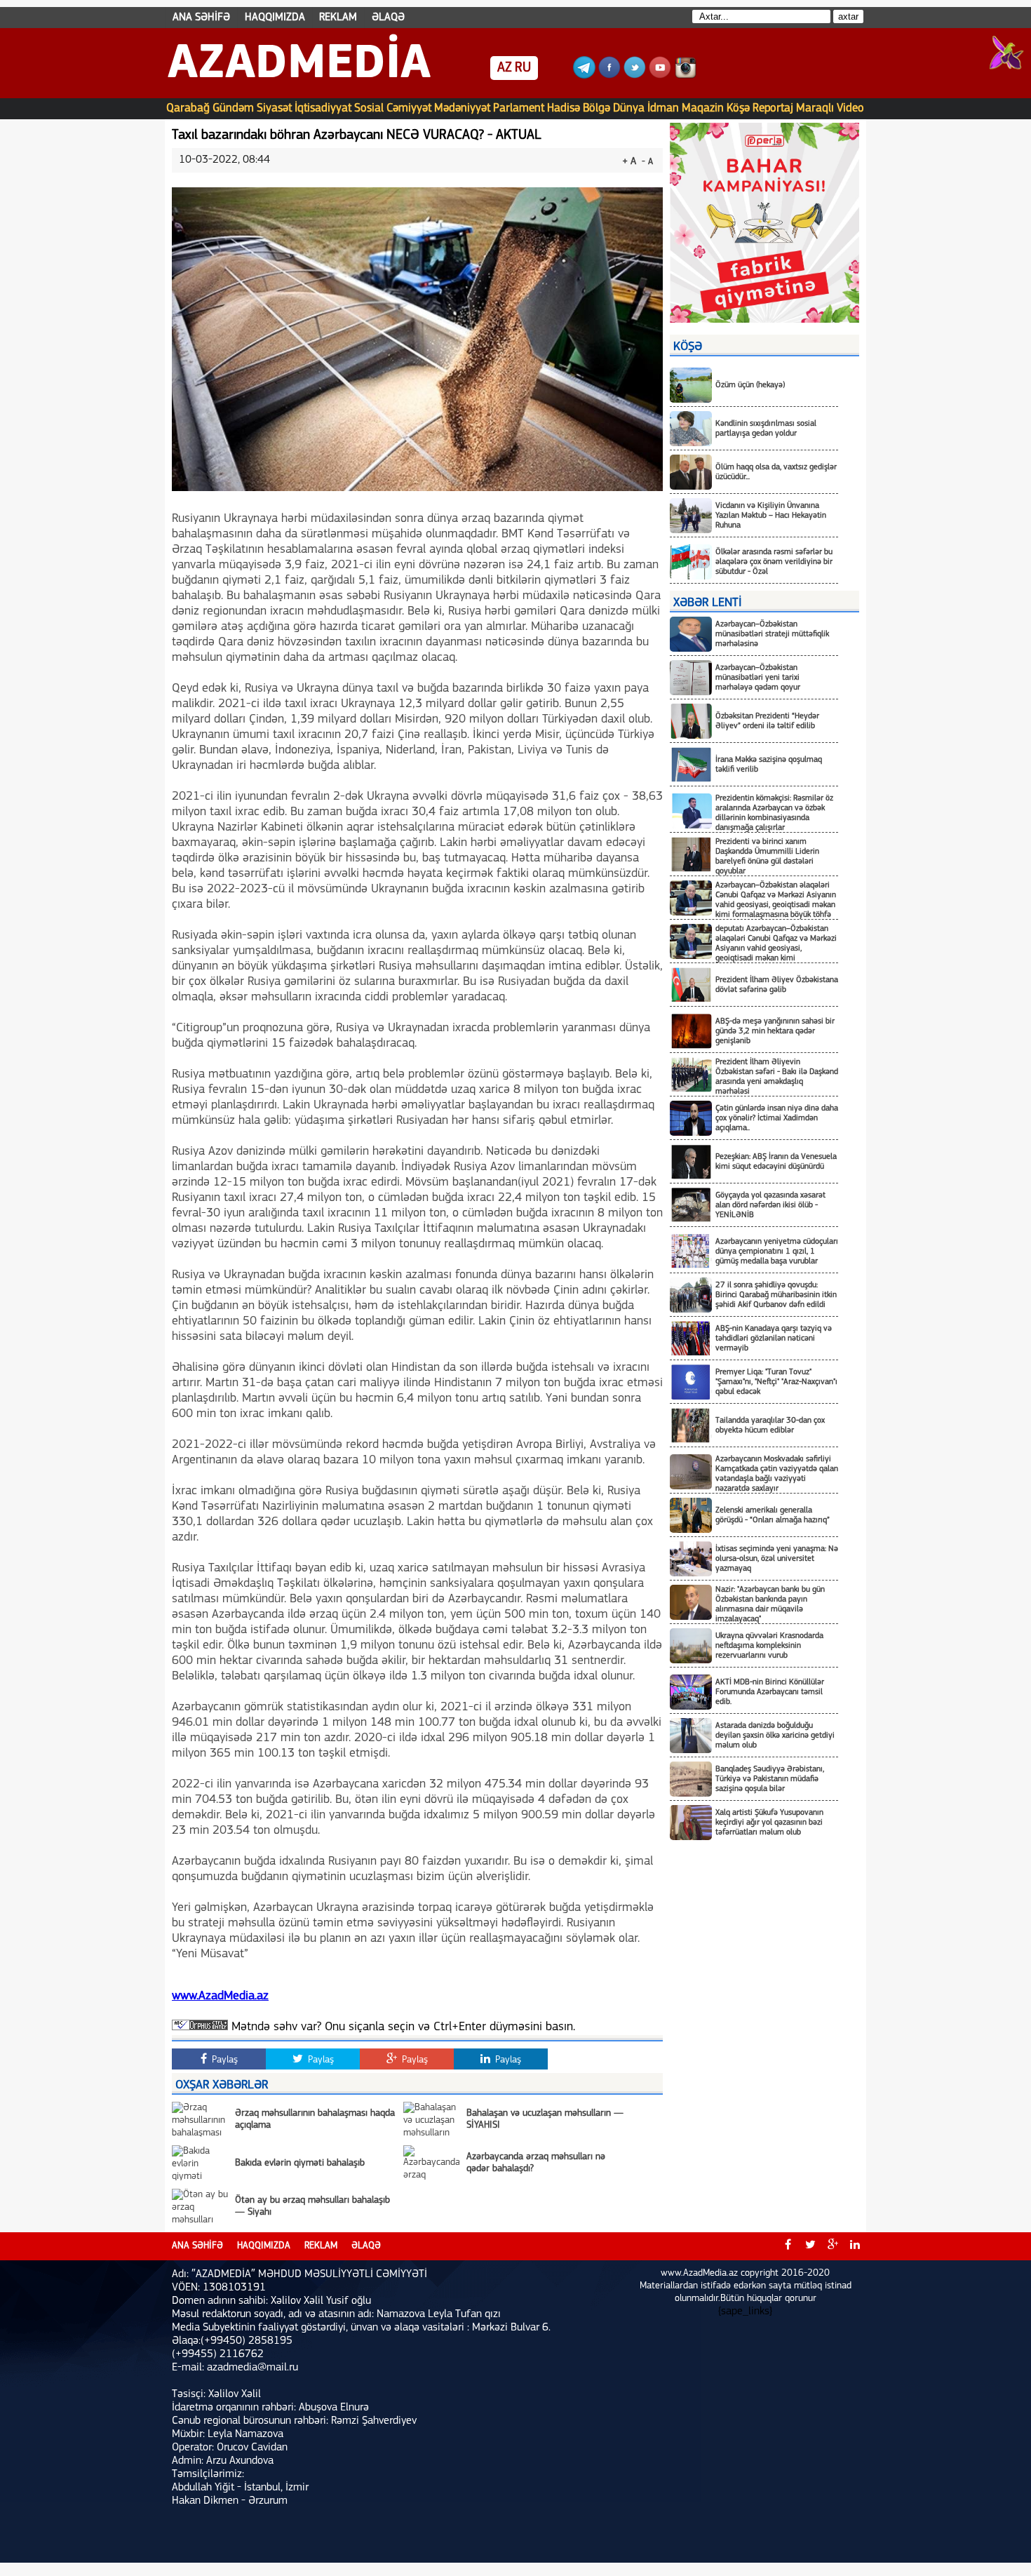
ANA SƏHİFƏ (201, 18)
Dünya (629, 108)
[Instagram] (685, 76)
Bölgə (597, 108)
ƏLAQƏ (388, 18)
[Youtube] (660, 76)
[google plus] (833, 2246)
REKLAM (338, 18)
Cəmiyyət (409, 108)
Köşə (738, 108)
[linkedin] (855, 2246)
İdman (663, 108)
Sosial (369, 108)
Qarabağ (188, 108)
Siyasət (274, 108)
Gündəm (233, 108)
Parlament (519, 108)
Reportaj (773, 108)
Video (850, 108)
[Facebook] (609, 76)
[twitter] (810, 2246)
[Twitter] (635, 76)
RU (523, 68)
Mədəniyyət (462, 108)
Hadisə (564, 108)
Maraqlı (815, 108)
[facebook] (788, 2246)
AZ (505, 68)
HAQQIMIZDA (275, 18)
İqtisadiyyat (323, 108)
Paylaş (223, 2060)
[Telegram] (584, 76)
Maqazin (703, 108)
